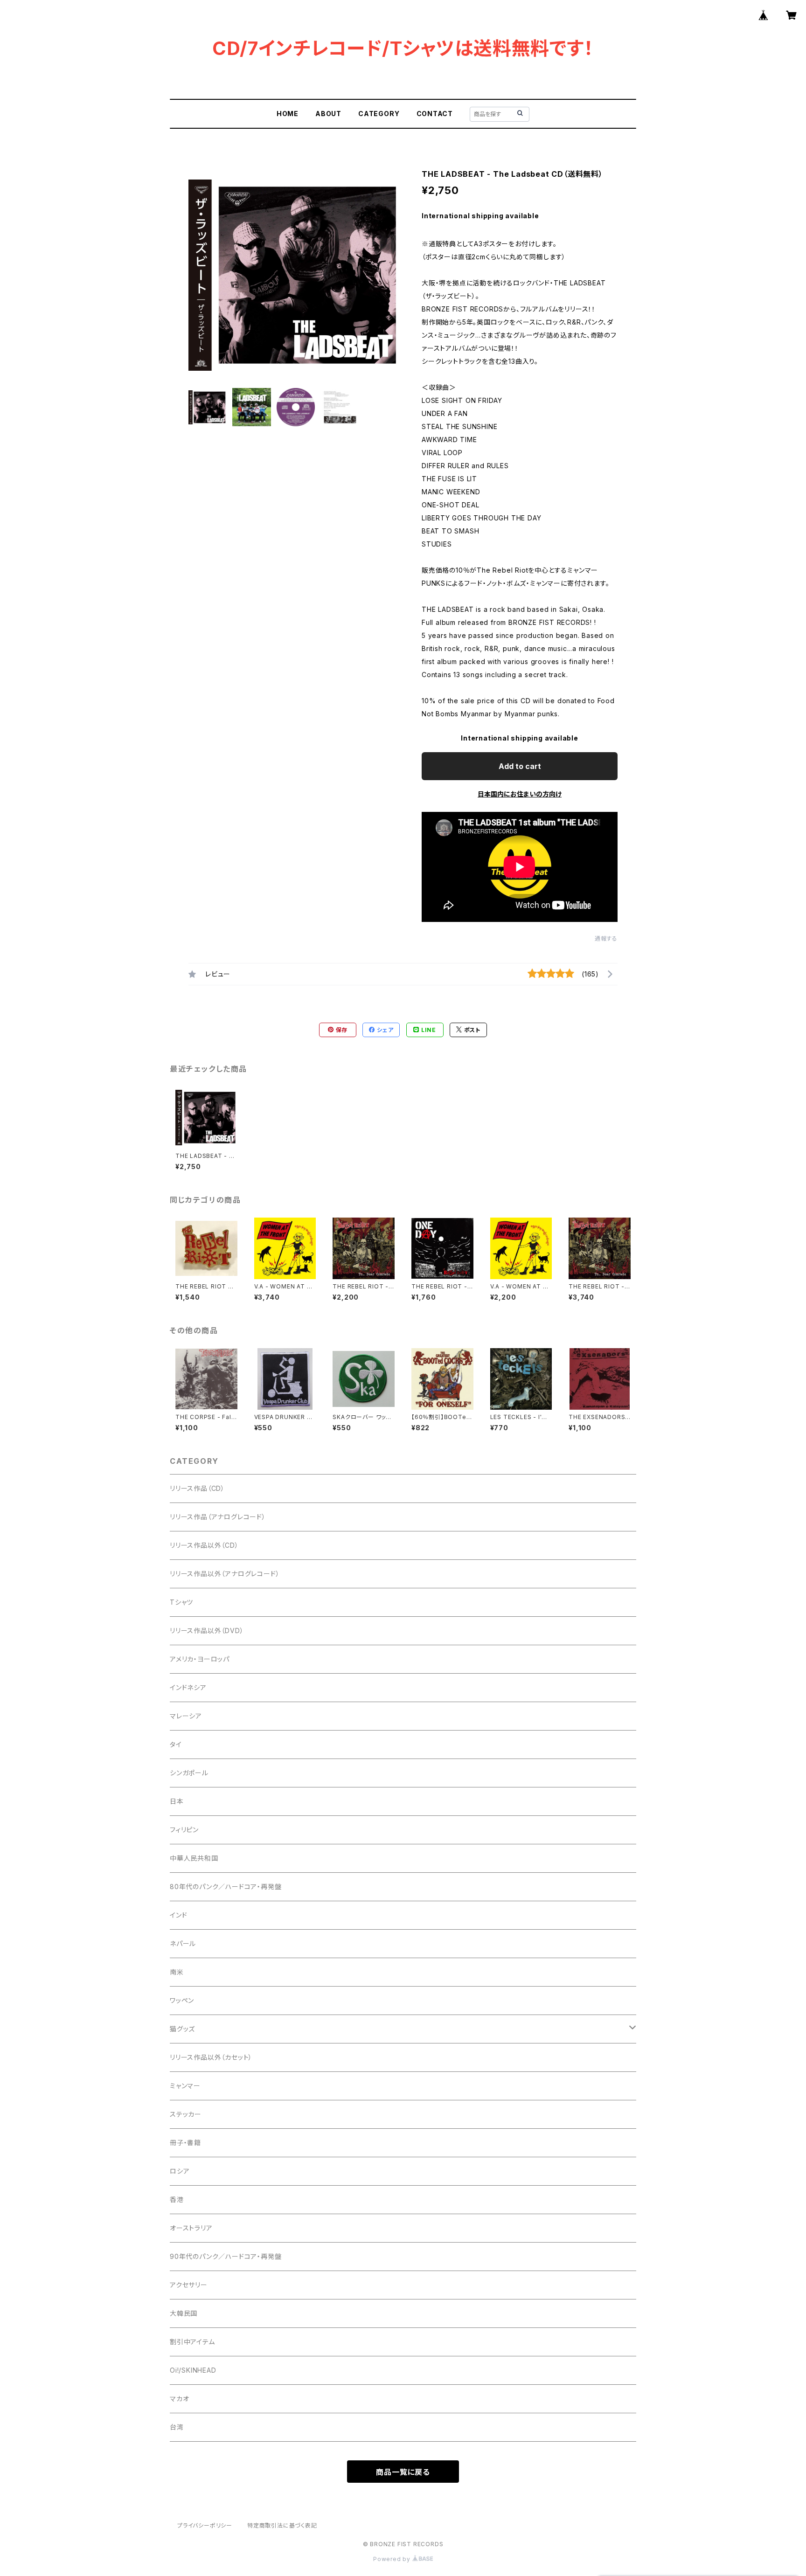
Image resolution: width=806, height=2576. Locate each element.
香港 (177, 2199)
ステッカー (186, 2114)
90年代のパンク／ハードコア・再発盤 (226, 2256)
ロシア (180, 2171)
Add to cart (520, 766)
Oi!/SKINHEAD (193, 2370)
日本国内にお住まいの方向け (520, 794)
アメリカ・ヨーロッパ (200, 1659)
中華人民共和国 (194, 1858)
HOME (288, 114)
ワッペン (182, 2000)
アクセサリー (189, 2285)
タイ (176, 1744)
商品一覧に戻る (403, 2472)
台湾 (177, 2427)
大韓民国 (184, 2313)
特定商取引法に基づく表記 (282, 2525)
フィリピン (184, 1830)
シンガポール (189, 1773)
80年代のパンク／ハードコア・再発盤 (226, 1887)
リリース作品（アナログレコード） (218, 1517)
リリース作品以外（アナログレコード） (225, 1574)
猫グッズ (182, 2029)
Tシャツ (181, 1602)
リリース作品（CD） (197, 1488)
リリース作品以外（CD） (204, 1545)
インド (178, 1915)
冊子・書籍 (185, 2143)
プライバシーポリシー (205, 2525)
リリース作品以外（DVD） (207, 1631)
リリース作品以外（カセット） (211, 2057)
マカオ (179, 2399)
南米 (177, 1972)
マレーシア (186, 1716)
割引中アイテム (192, 2342)
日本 (177, 1801)
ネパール (183, 1943)
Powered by (393, 2559)
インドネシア (188, 1687)
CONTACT (435, 114)
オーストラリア (191, 2228)
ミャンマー (185, 2086)
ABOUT (328, 114)
